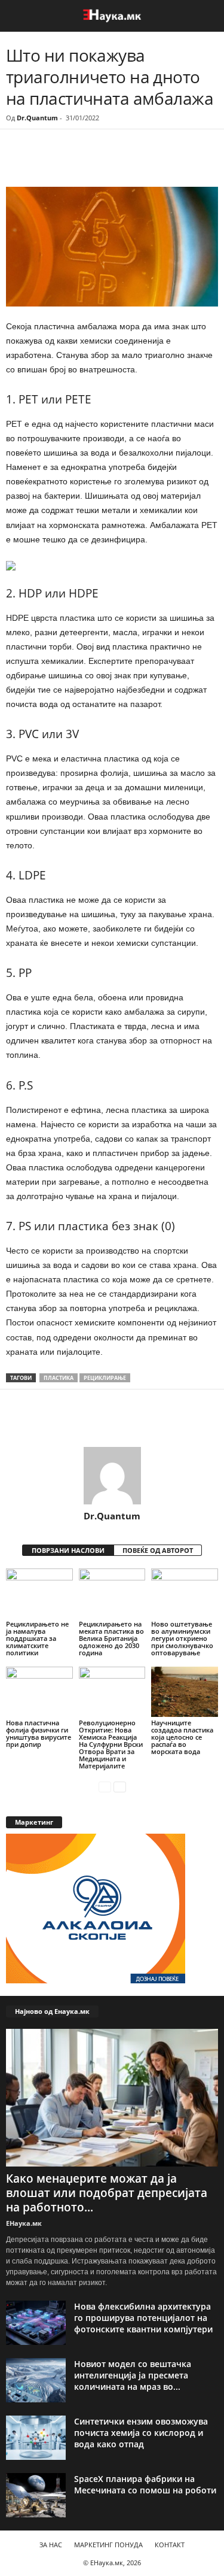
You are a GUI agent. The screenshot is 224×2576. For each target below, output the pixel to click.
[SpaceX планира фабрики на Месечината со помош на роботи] (36, 2495)
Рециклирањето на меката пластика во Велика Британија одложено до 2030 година (111, 1638)
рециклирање (105, 1378)
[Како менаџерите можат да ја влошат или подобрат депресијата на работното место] (112, 2097)
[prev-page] (105, 1786)
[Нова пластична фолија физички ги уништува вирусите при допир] (39, 1691)
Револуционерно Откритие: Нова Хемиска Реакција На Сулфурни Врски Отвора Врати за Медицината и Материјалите (111, 1744)
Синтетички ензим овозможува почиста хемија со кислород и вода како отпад (141, 2433)
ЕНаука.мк (24, 2223)
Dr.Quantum (37, 118)
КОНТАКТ (170, 2545)
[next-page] (120, 1786)
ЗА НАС (51, 2545)
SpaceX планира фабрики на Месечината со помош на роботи (145, 2484)
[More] (116, 162)
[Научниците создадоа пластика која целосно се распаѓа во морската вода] (185, 1691)
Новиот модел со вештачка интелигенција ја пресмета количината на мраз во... (133, 2375)
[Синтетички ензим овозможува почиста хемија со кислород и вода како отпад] (36, 2438)
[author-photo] (112, 1476)
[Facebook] (88, 162)
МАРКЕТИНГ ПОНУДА (108, 2545)
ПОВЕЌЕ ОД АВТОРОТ (158, 1550)
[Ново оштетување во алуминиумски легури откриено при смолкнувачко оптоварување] (185, 1593)
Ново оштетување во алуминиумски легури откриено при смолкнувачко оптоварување (182, 1638)
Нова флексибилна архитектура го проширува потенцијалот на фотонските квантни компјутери (143, 2318)
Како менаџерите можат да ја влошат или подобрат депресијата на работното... (107, 2193)
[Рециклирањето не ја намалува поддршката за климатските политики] (39, 1593)
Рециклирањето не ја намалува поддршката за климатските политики (37, 1638)
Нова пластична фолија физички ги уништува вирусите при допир (39, 1733)
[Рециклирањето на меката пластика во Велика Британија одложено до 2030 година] (112, 1593)
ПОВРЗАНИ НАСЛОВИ (68, 1550)
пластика (59, 1378)
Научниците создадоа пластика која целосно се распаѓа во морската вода (182, 1737)
